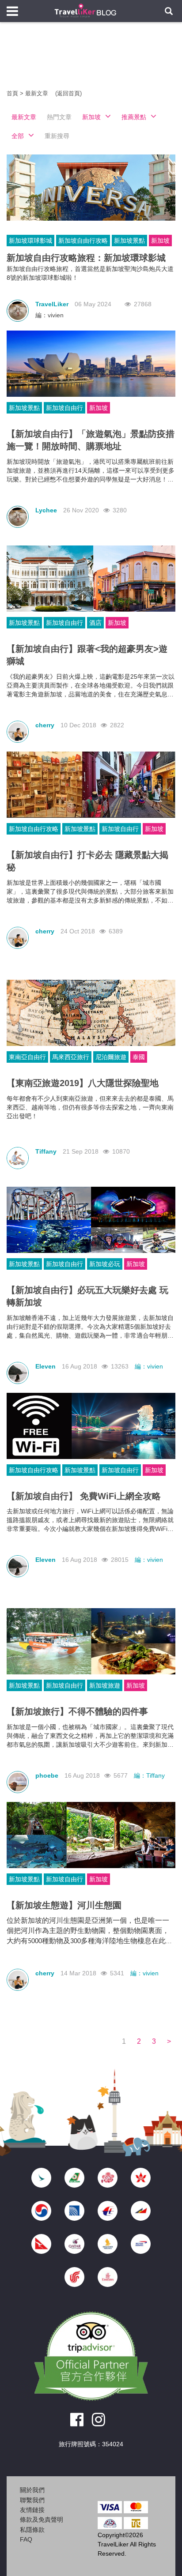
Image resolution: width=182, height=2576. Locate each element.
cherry (45, 725)
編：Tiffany (149, 1775)
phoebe (47, 1775)
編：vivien (49, 315)
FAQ (26, 2539)
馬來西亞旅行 (71, 1057)
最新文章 (38, 93)
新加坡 (160, 241)
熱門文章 (59, 117)
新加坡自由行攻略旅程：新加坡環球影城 (86, 258)
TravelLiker (52, 304)
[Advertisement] (91, 62)
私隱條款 (32, 2530)
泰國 (139, 1057)
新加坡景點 (129, 241)
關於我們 (32, 2490)
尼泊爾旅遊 (111, 1057)
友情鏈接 (32, 2510)
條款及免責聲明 (42, 2520)
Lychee (46, 510)
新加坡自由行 (64, 408)
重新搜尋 (57, 136)
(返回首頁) (68, 93)
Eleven (45, 1366)
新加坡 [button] (91, 117)
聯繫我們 (32, 2500)
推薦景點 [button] (134, 117)
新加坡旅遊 (105, 1685)
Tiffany (46, 1151)
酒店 (95, 623)
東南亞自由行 (27, 1057)
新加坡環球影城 (30, 241)
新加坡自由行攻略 (83, 241)
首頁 (12, 93)
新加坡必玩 (105, 1264)
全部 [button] (18, 136)
